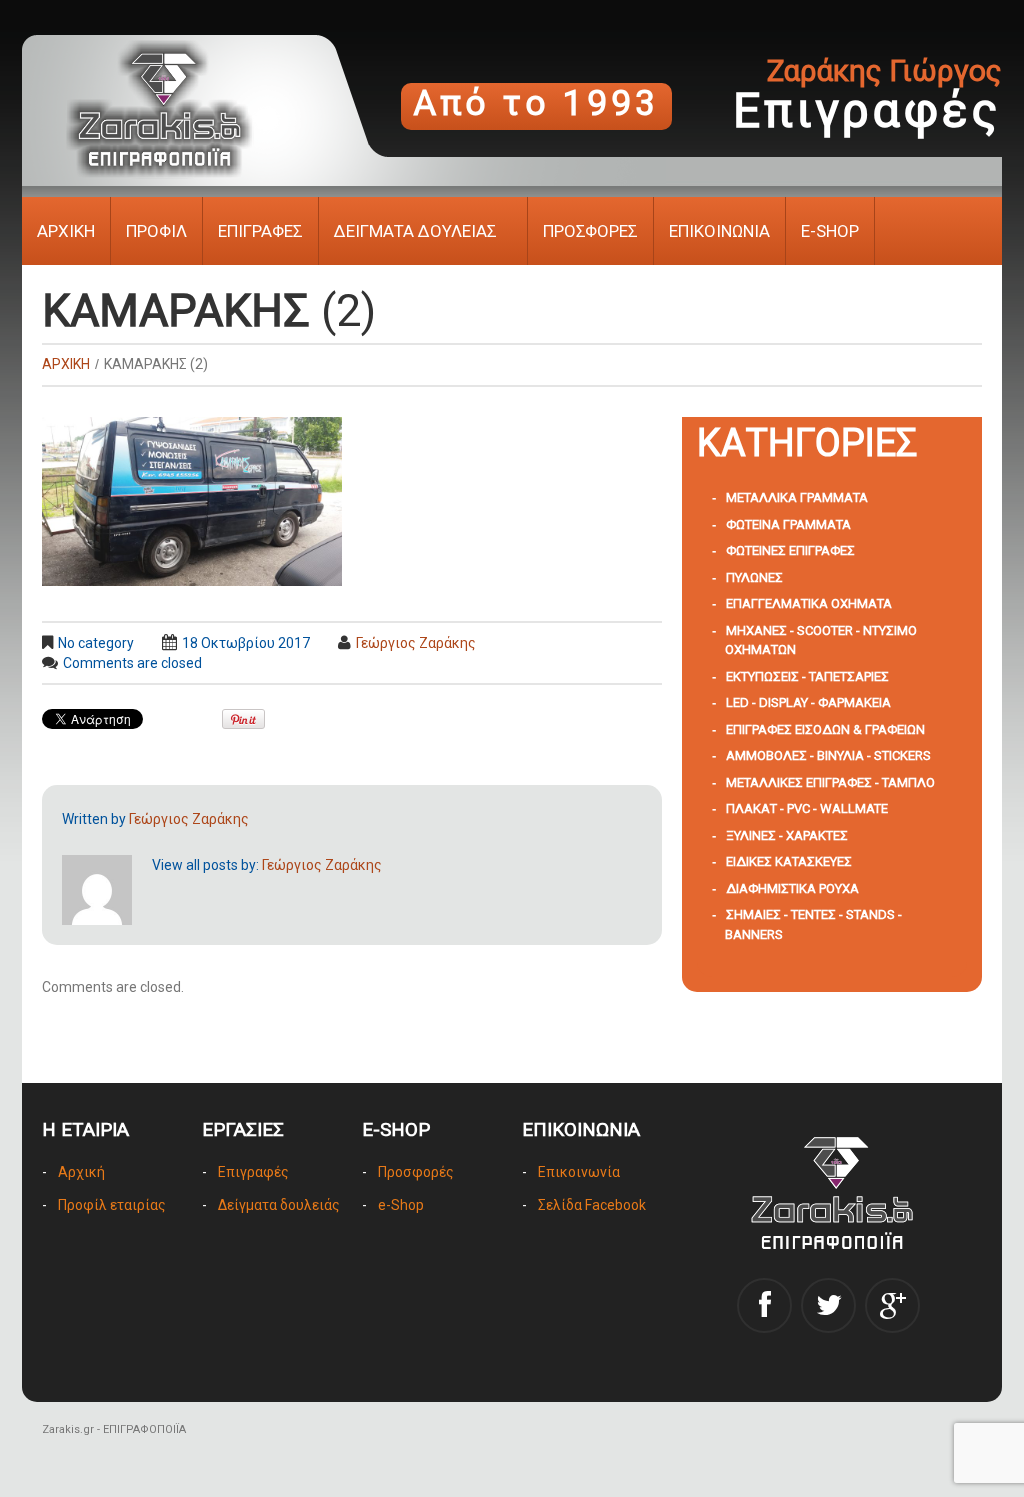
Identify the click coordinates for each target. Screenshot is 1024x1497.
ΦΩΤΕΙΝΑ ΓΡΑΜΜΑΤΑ (788, 524)
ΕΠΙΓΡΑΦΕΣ (260, 231)
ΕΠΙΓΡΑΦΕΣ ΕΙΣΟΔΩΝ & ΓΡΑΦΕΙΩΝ (825, 729)
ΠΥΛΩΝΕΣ (754, 577)
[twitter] (828, 1305)
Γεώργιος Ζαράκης (416, 643)
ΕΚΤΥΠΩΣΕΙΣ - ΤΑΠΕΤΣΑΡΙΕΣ (807, 676)
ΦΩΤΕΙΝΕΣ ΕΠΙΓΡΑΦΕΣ (790, 550)
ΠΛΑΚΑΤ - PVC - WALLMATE (807, 808)
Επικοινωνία (579, 1172)
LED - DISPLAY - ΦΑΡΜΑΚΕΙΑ (808, 702)
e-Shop (401, 1205)
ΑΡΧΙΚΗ (66, 231)
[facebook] (764, 1305)
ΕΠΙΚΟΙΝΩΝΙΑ (719, 231)
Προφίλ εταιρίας (112, 1205)
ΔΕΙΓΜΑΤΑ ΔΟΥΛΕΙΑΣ (415, 231)
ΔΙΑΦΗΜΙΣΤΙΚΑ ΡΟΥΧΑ (792, 888)
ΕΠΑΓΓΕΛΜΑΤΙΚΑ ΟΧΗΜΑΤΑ (809, 603)
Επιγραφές (253, 1172)
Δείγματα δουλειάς (279, 1205)
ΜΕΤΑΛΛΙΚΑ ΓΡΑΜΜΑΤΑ (797, 497)
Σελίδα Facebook (592, 1205)
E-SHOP (830, 231)
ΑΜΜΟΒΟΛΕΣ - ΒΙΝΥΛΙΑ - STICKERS (828, 755)
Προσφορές (416, 1172)
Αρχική (81, 1172)
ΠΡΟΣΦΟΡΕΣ (590, 231)
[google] (892, 1305)
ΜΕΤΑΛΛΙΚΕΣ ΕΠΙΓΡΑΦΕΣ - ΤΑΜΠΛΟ (830, 782)
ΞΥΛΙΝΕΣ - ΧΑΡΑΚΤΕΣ (787, 835)
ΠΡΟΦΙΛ (156, 231)
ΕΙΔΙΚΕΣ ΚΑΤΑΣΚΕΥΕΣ (789, 861)
